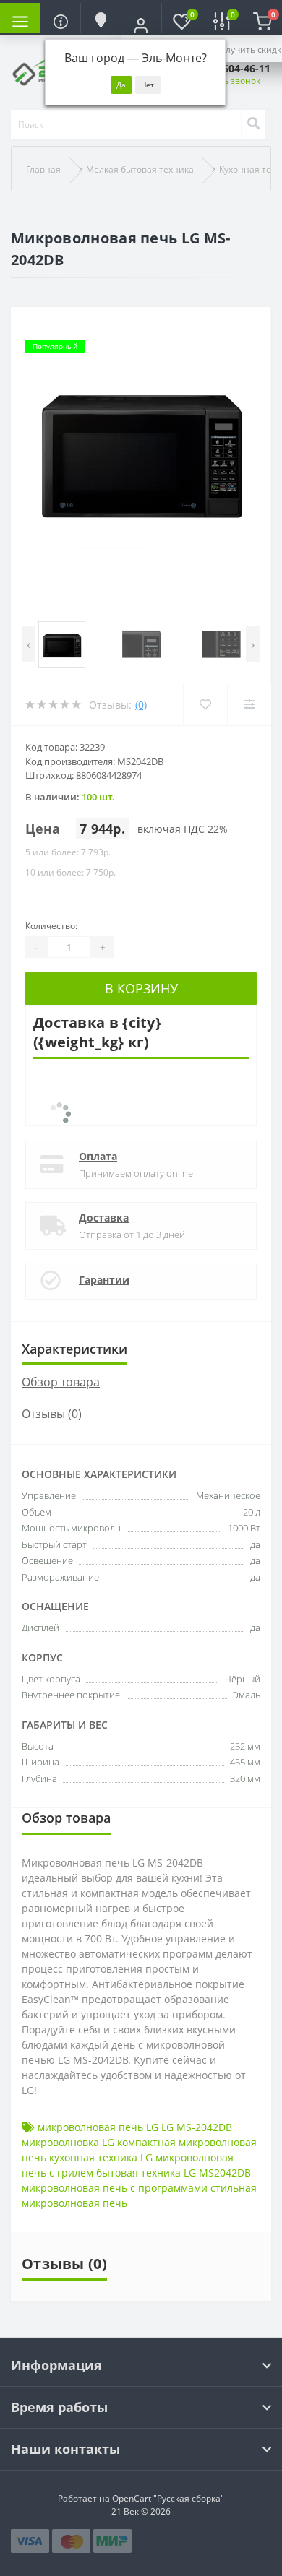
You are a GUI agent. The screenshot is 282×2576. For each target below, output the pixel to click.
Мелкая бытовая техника (140, 169)
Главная (43, 169)
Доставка (104, 1218)
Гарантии (104, 1280)
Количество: (51, 926)
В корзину (141, 988)
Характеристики (74, 1349)
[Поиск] (253, 124)
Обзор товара (61, 1382)
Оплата (98, 1156)
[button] (141, 25)
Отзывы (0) (52, 1414)
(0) (141, 705)
